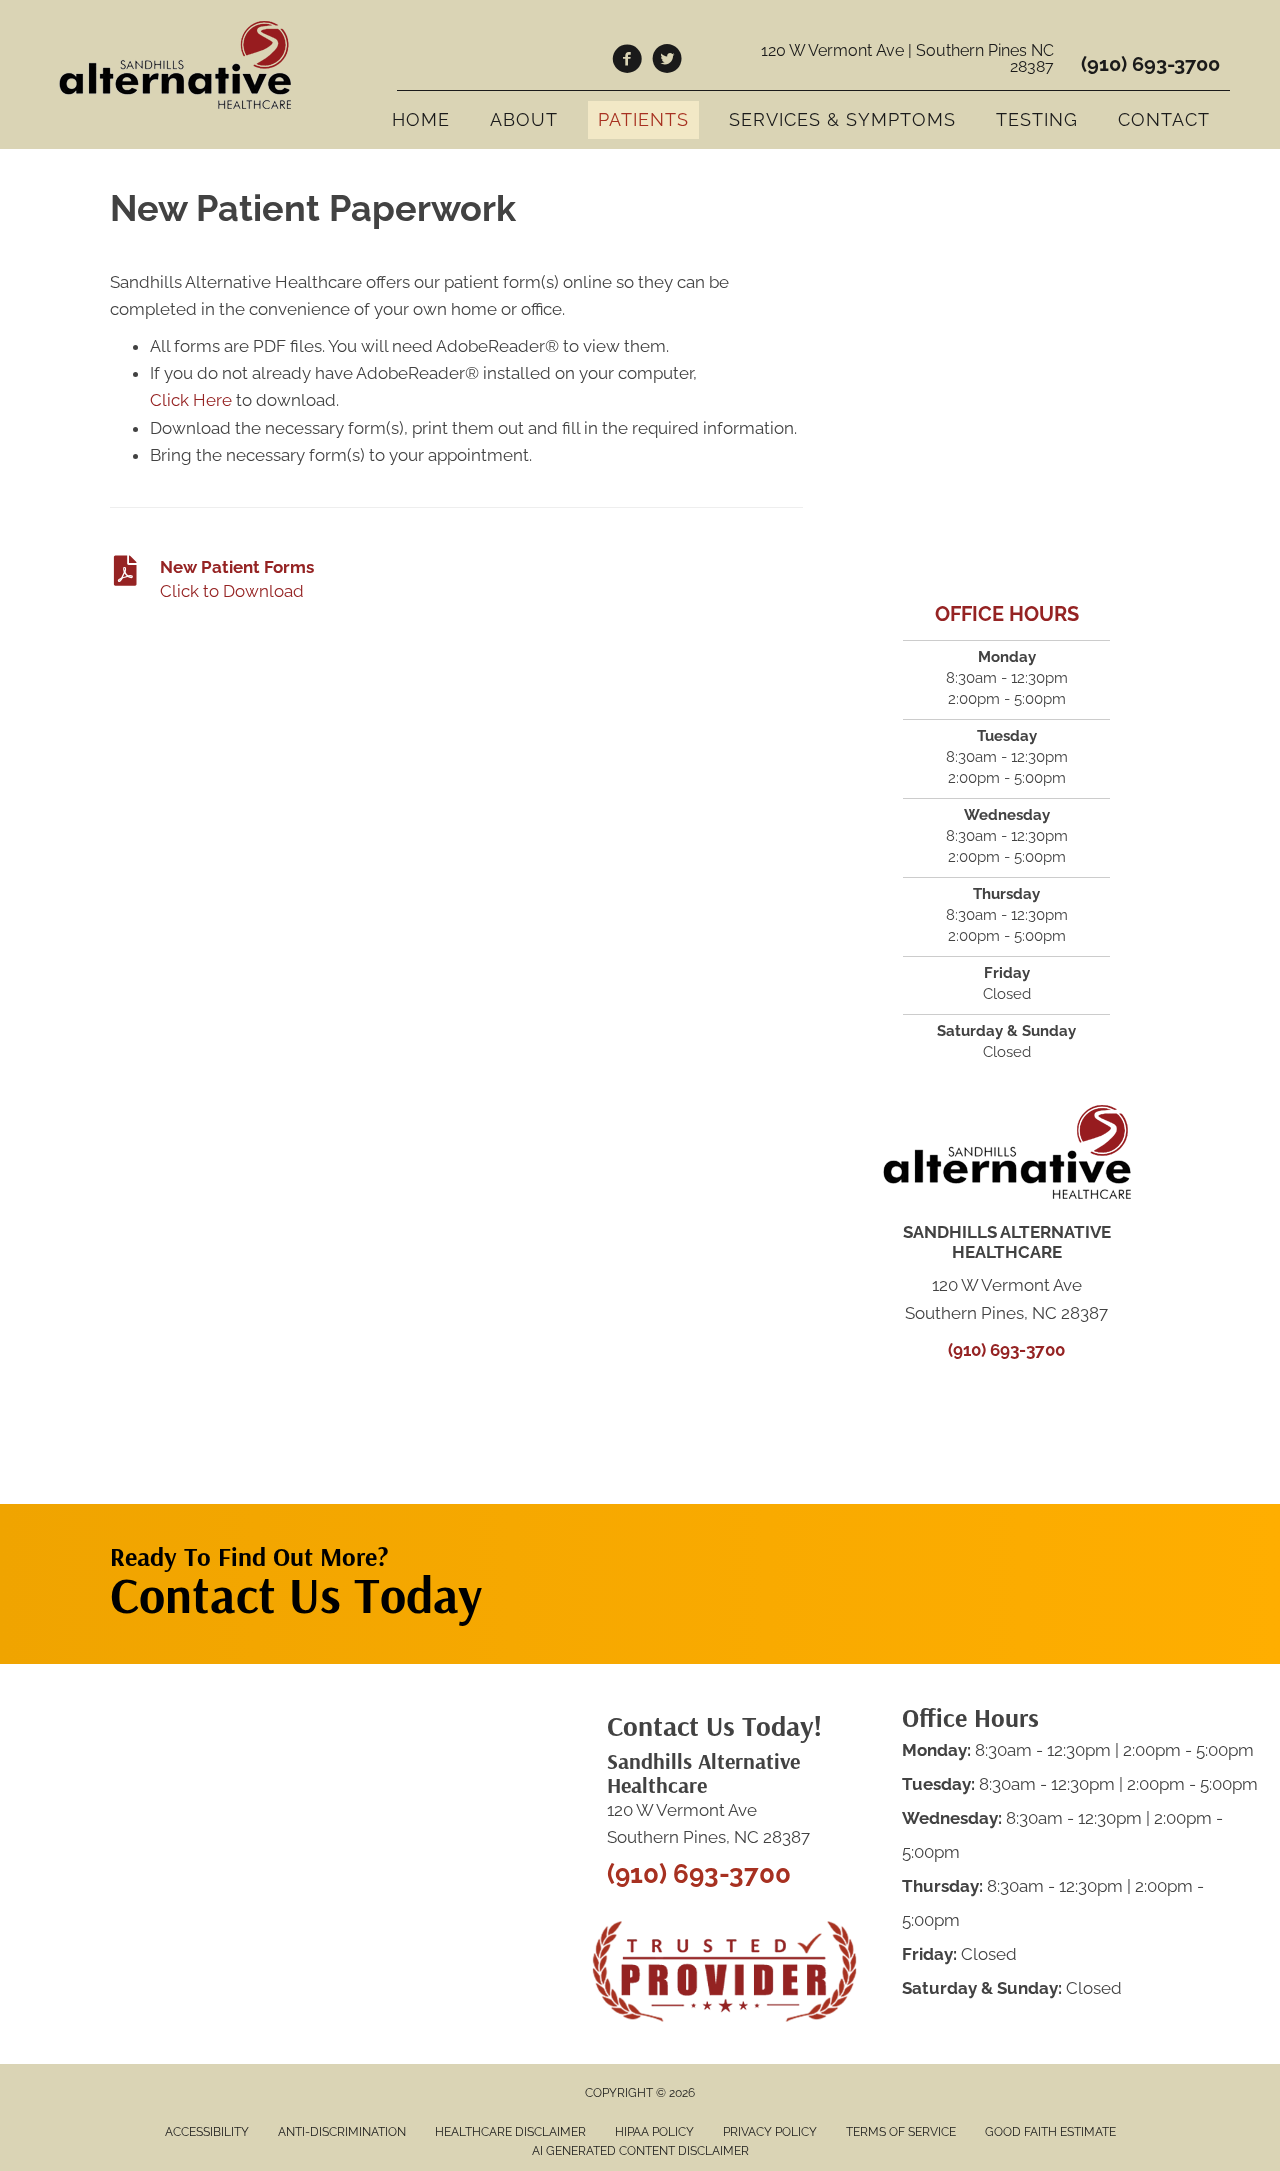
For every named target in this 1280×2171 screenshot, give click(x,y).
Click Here (191, 400)
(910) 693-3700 (1150, 64)
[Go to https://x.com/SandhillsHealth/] (667, 62)
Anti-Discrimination (342, 2132)
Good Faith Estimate (1050, 2132)
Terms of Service (901, 2132)
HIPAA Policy (654, 2132)
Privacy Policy (770, 2132)
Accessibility (207, 2132)
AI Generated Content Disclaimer (640, 2151)
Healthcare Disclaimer (510, 2132)
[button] (981, 1544)
